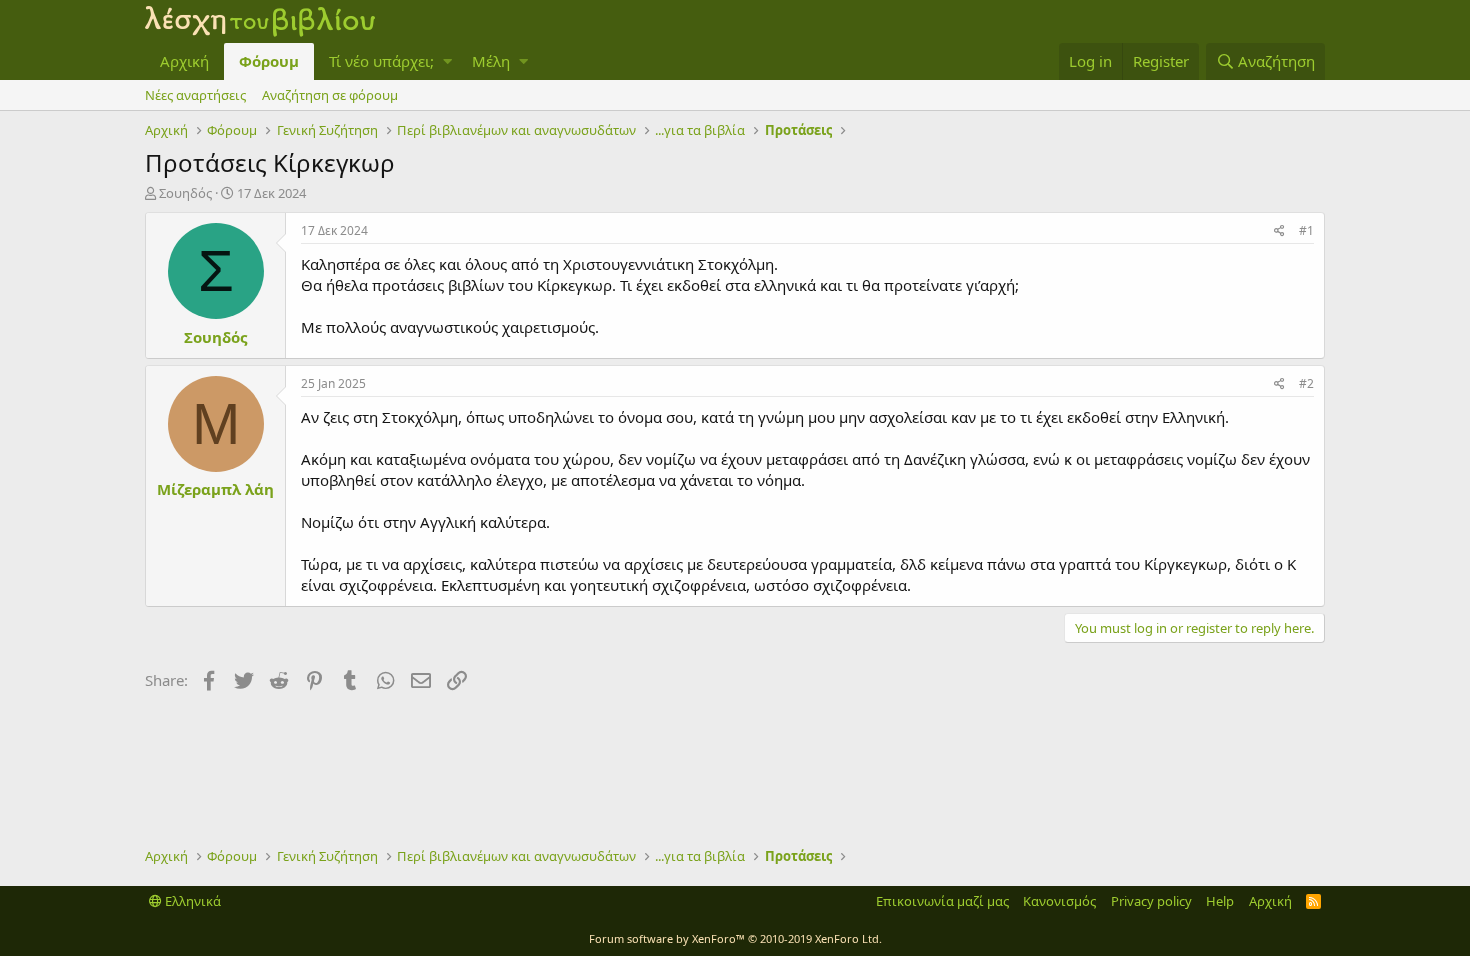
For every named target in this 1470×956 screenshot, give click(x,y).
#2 (1306, 383)
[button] (447, 61)
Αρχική (184, 61)
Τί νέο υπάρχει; (381, 61)
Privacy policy (1151, 901)
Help (1220, 901)
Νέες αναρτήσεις (195, 95)
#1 (1306, 230)
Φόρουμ (269, 61)
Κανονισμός (1059, 901)
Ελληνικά (191, 901)
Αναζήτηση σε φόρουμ (330, 95)
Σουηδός (185, 193)
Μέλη (491, 61)
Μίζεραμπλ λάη (215, 489)
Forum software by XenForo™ (735, 938)
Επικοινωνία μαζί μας (942, 901)
